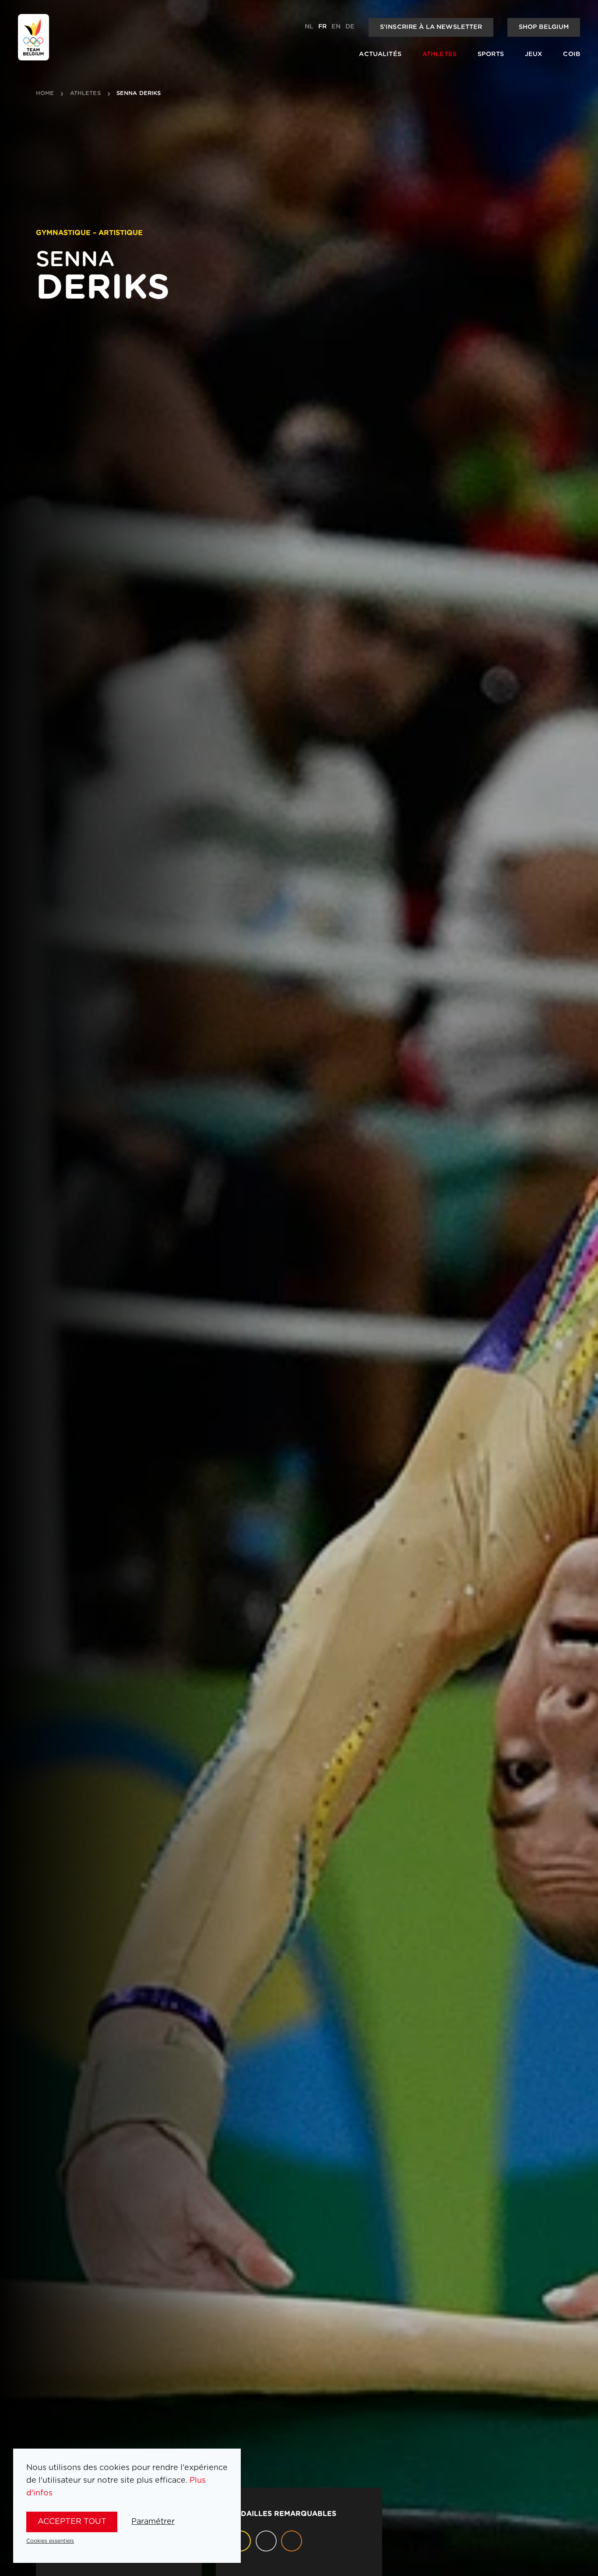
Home (45, 94)
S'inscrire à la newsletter (431, 27)
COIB (572, 54)
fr (322, 27)
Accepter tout (72, 2522)
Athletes (440, 54)
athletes (85, 94)
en (336, 27)
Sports (491, 54)
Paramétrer (153, 2522)
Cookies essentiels (50, 2541)
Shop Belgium (544, 27)
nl (309, 27)
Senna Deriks (139, 94)
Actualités (380, 54)
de (350, 27)
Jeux (534, 54)
